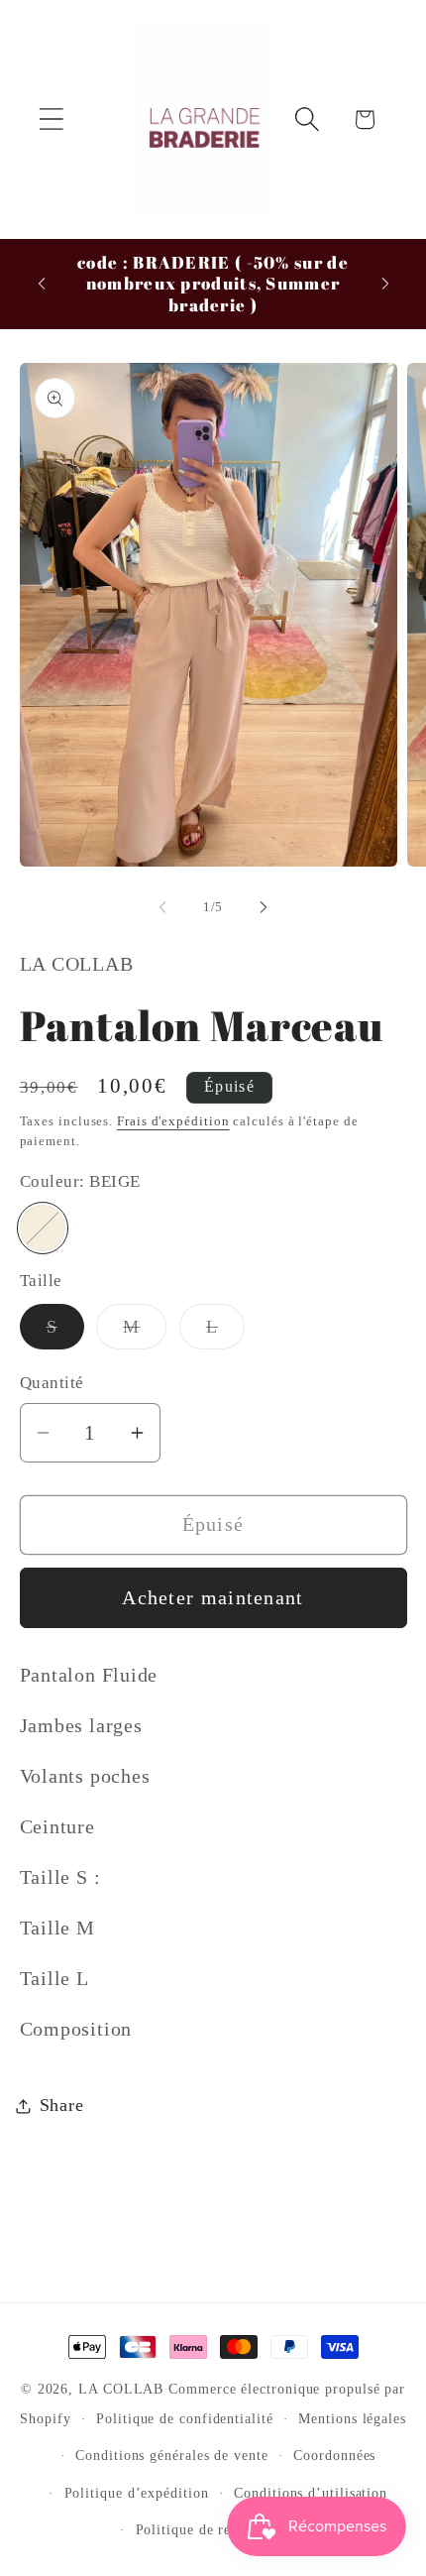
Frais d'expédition (173, 1121)
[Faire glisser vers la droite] (264, 907)
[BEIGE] (43, 1228)
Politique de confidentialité (184, 2418)
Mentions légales (352, 2418)
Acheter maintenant (213, 1598)
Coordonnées (334, 2455)
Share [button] (62, 2105)
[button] (51, 119)
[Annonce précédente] (42, 284)
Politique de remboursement (226, 2529)
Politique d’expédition (137, 2493)
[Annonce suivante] (385, 284)
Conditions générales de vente (171, 2455)
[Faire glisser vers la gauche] (162, 907)
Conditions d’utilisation (311, 2493)
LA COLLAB (123, 2389)
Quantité (52, 1383)
